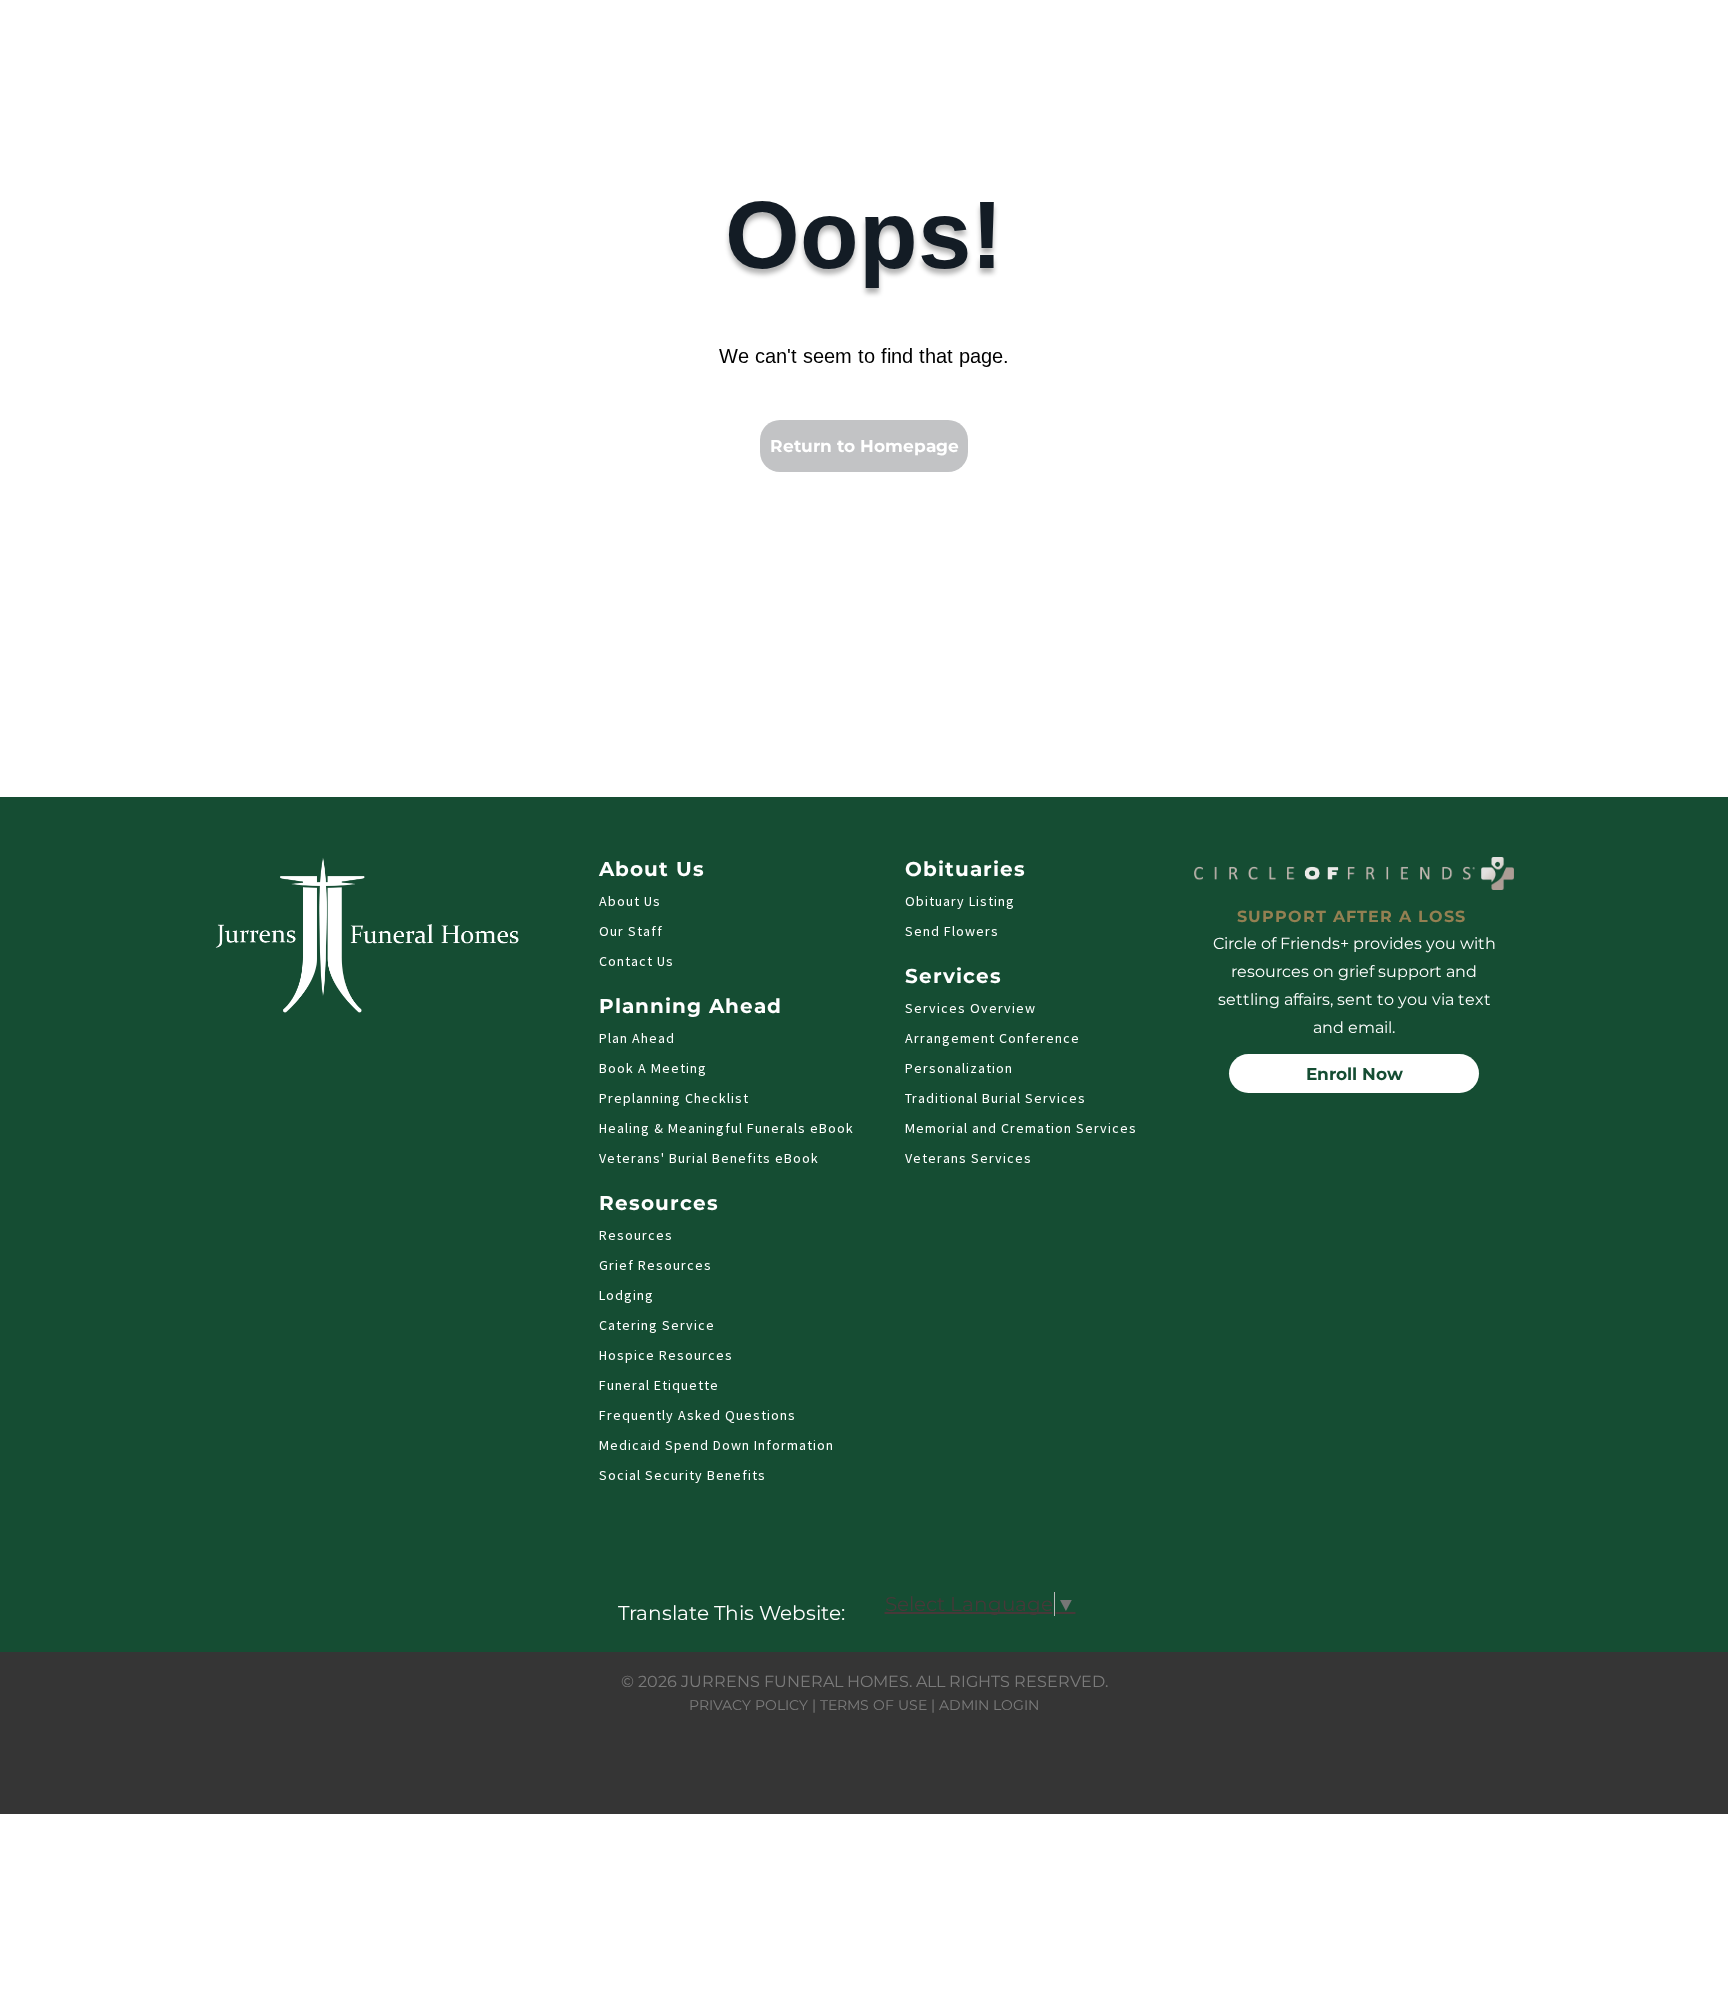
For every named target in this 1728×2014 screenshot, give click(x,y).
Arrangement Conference (992, 1038)
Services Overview (970, 1008)
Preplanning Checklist (674, 1098)
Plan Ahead (637, 1038)
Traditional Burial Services (995, 1098)
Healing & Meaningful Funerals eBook (726, 1128)
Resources (636, 1235)
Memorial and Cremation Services (1021, 1128)
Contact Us (636, 961)
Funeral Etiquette (659, 1385)
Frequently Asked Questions (697, 1415)
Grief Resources (655, 1265)
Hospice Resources (666, 1355)
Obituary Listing (960, 901)
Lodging (626, 1295)
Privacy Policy (748, 1705)
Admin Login (989, 1705)
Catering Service (657, 1325)
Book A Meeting (653, 1068)
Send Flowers (952, 931)
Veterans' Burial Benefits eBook (709, 1158)
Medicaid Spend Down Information (716, 1445)
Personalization (959, 1068)
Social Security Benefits (682, 1475)
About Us (630, 901)
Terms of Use (873, 1705)
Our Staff (631, 931)
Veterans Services (968, 1158)
